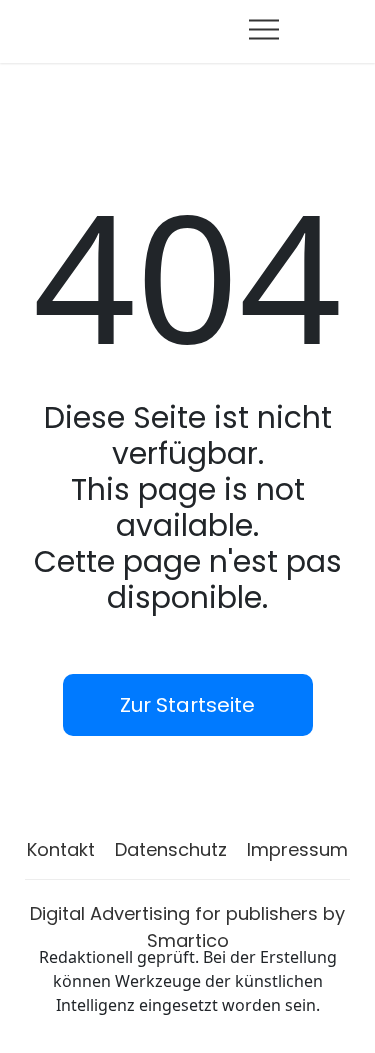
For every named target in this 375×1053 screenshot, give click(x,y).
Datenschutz (171, 849)
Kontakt (61, 849)
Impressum (297, 849)
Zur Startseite (187, 705)
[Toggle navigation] (264, 29)
